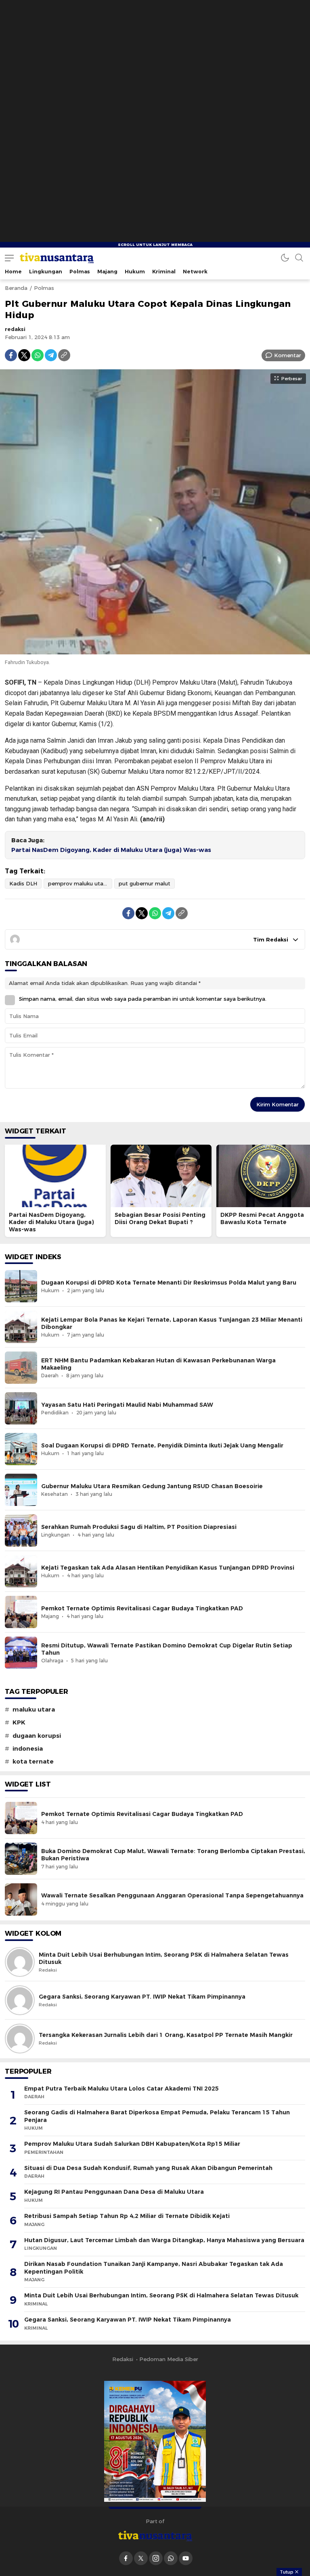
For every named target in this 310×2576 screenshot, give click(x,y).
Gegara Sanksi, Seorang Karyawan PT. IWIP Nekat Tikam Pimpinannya (142, 1997)
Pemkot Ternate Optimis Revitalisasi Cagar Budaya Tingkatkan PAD (142, 1608)
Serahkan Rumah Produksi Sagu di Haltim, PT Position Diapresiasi (139, 1527)
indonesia (28, 1749)
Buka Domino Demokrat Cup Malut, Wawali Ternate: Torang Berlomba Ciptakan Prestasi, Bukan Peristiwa (173, 1855)
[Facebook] (11, 355)
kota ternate (33, 1762)
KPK (19, 1722)
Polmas (44, 288)
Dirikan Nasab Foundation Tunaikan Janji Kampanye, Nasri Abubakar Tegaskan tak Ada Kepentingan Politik (154, 2268)
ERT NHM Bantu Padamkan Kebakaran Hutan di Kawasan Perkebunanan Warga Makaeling (158, 1364)
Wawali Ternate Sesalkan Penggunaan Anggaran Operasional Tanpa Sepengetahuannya (172, 1895)
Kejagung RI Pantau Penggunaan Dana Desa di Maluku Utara (114, 2192)
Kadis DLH (23, 883)
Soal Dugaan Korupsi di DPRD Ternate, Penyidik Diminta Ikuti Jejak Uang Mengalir (162, 1445)
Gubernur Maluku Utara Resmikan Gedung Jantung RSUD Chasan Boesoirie (152, 1486)
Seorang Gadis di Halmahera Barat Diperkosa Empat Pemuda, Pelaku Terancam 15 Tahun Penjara (157, 2116)
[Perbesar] (155, 650)
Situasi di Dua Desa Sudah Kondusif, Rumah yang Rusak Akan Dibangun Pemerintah (148, 2168)
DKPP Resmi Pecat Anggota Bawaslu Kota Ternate (262, 1218)
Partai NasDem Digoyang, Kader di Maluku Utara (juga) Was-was (111, 850)
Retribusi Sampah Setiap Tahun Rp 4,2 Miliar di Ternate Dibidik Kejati (127, 2216)
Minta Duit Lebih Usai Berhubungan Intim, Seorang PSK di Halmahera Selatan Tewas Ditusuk (164, 1958)
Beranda (16, 288)
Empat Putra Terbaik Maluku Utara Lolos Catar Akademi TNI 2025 (121, 2089)
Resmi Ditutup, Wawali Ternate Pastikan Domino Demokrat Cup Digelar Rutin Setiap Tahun (167, 1649)
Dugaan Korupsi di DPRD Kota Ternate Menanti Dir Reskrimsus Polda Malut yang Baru (169, 1283)
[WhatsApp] (38, 355)
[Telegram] (51, 355)
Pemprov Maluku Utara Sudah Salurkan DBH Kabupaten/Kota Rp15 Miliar (132, 2144)
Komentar (288, 355)
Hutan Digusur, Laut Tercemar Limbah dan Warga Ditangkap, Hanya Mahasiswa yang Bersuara (164, 2240)
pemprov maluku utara (78, 883)
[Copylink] (64, 355)
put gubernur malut (145, 883)
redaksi (15, 329)
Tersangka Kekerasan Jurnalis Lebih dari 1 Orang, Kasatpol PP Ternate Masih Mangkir (166, 2035)
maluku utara (34, 1710)
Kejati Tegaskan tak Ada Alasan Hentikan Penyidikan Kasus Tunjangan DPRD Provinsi (168, 1568)
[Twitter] (24, 355)
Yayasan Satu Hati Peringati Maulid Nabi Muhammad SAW (127, 1405)
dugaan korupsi (37, 1736)
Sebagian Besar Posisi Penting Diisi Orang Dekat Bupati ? (160, 1218)
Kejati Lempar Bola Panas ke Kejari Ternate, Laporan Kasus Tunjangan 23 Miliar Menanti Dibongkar (172, 1323)
